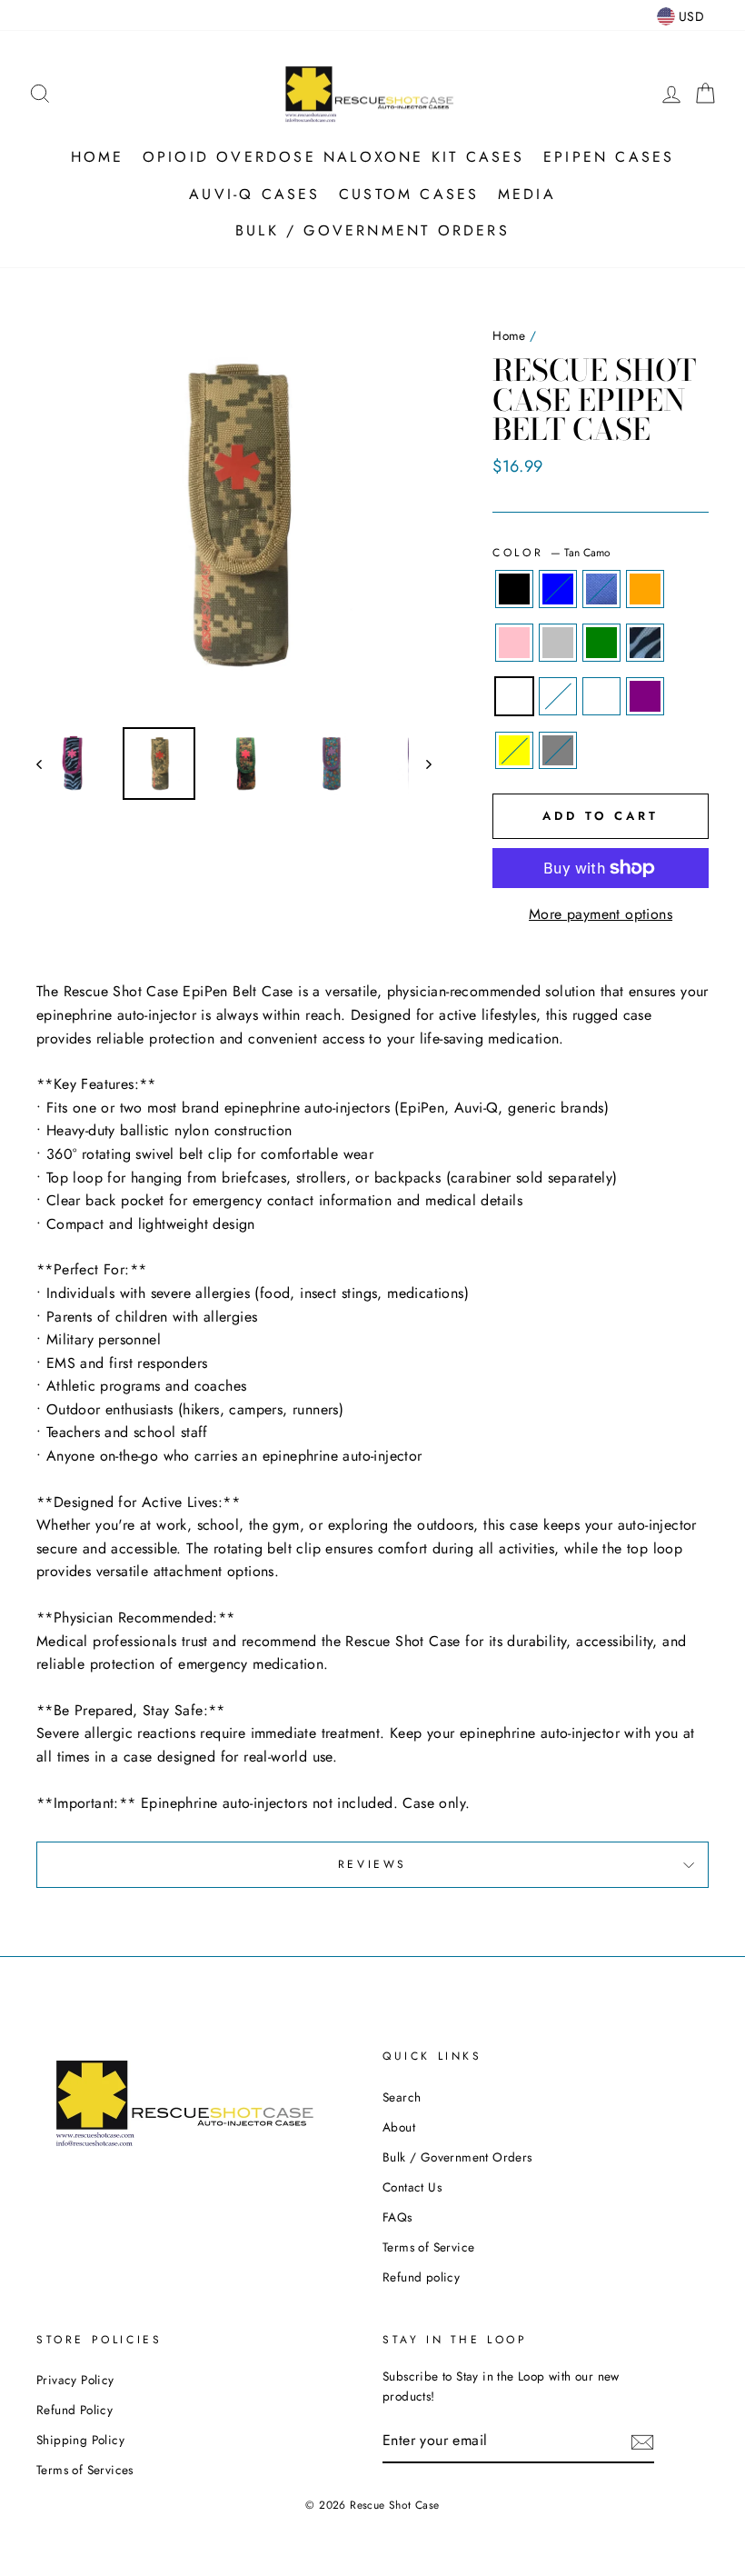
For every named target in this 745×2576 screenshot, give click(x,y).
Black (514, 589)
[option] (234, 515)
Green (601, 643)
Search (402, 2097)
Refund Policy (74, 2410)
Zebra (645, 643)
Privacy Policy (75, 2380)
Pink (514, 643)
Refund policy (421, 2277)
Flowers (601, 696)
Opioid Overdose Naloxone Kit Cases (334, 157)
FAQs (397, 2217)
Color (551, 553)
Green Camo (558, 696)
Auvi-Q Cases (254, 194)
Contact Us (412, 2187)
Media (527, 194)
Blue (558, 589)
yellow (514, 751)
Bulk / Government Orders (372, 230)
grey (558, 751)
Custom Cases (409, 194)
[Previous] (48, 764)
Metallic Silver (558, 643)
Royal (601, 589)
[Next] (420, 764)
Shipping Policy (80, 2440)
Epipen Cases (609, 157)
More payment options (601, 914)
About (399, 2127)
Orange (645, 589)
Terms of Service (428, 2247)
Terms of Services (85, 2470)
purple (645, 696)
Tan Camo (514, 696)
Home (98, 157)
